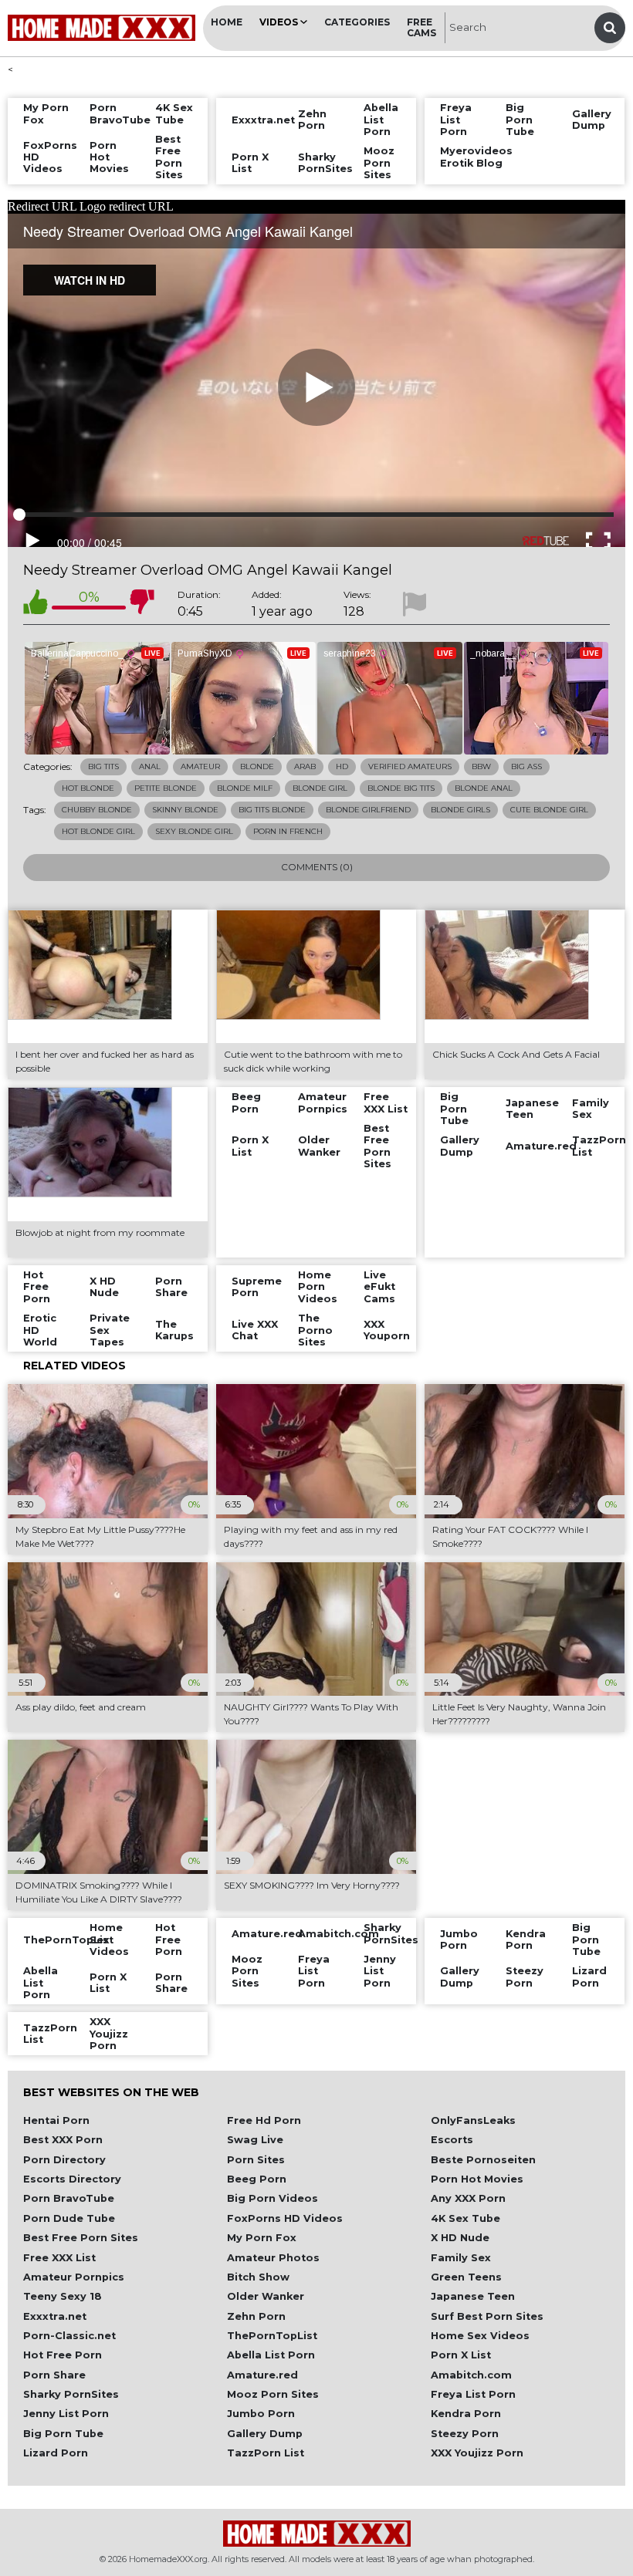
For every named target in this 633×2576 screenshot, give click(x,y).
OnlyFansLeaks (473, 2120)
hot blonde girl (98, 831)
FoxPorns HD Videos (285, 2218)
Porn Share (54, 2375)
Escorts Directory (72, 2179)
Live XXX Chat (255, 1330)
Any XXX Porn (468, 2198)
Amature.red (262, 2375)
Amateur (200, 766)
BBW (481, 766)
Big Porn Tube (63, 2434)
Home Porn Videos (318, 1287)
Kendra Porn (466, 2414)
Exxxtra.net (55, 2316)
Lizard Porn (56, 2453)
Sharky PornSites (71, 2394)
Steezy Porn (465, 2434)
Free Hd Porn (264, 2120)
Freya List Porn (473, 2394)
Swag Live (255, 2140)
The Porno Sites (315, 1330)
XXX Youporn (387, 1330)
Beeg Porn (257, 2179)
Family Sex (461, 2258)
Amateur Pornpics (74, 2277)
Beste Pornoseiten (483, 2160)
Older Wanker (266, 2296)
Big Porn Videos (272, 2198)
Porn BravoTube (69, 2198)
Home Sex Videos (480, 2336)
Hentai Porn (56, 2120)
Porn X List (461, 2355)
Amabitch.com (471, 2375)
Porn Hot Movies (477, 2179)
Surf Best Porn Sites (487, 2316)
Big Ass (526, 766)
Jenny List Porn (66, 2414)
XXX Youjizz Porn (477, 2453)
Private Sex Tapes (110, 1330)
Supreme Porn (257, 1287)
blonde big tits (401, 788)
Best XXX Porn (63, 2140)
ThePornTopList (272, 2336)
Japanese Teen (473, 2296)
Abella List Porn (271, 2355)
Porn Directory (64, 2160)
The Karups (174, 1330)
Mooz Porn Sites (273, 2394)
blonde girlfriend (368, 810)
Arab (305, 766)
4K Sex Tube (465, 2218)
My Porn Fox (262, 2238)
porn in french (288, 831)
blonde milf (245, 788)
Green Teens (466, 2277)
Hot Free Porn (63, 2355)
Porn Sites (256, 2160)
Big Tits (103, 766)
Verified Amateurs (410, 766)
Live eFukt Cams (379, 1287)
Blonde (257, 766)
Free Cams (421, 27)
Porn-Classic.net (69, 2336)
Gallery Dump (265, 2434)
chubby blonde (97, 810)
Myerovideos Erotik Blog (465, 157)
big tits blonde (272, 810)
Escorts (452, 2140)
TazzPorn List (266, 2453)
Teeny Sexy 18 (63, 2296)
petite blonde (166, 788)
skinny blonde (185, 810)
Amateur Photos (273, 2258)
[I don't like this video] (142, 604)
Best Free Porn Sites (81, 2238)
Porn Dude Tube (69, 2218)
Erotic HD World (40, 1330)
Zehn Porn (256, 2316)
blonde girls (460, 810)
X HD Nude (460, 2238)
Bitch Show (258, 2277)
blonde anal (484, 788)
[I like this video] (36, 604)
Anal (150, 766)
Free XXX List (59, 2258)
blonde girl (320, 788)
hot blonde (88, 788)
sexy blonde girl (194, 831)
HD (342, 766)
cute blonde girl (549, 810)
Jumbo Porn (261, 2414)
